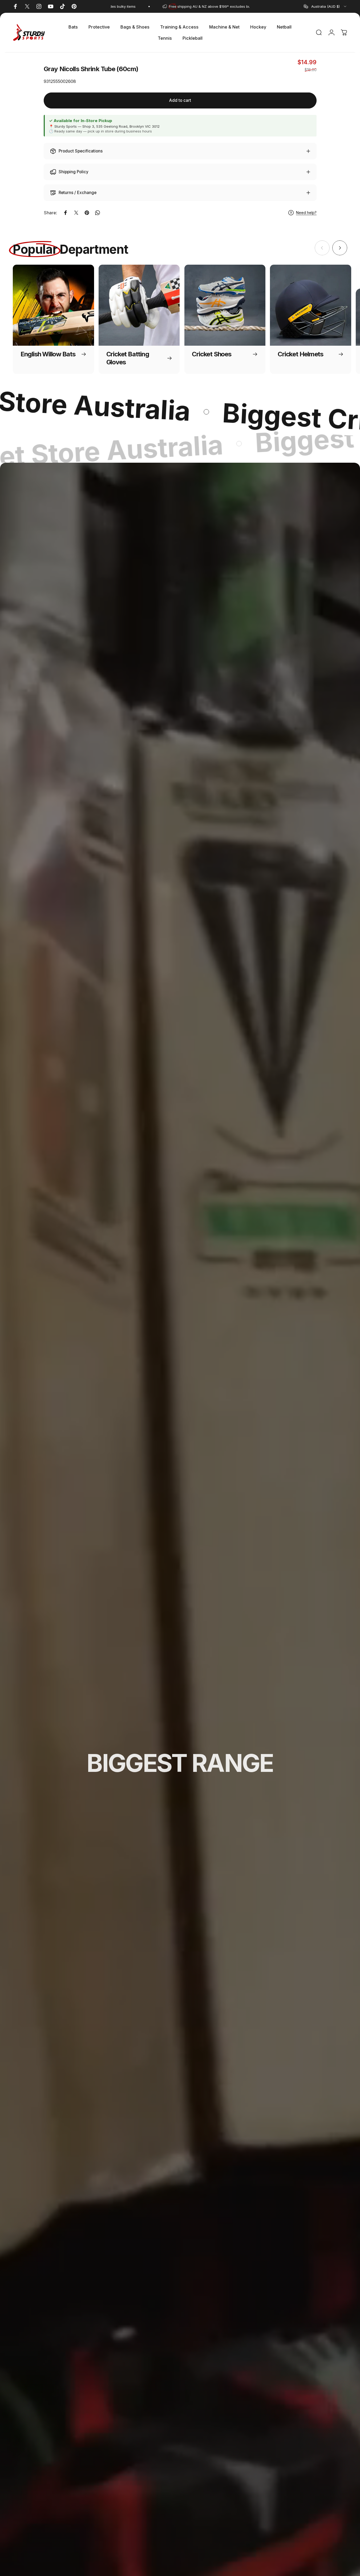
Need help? (306, 213)
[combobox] (325, 6)
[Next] (340, 248)
